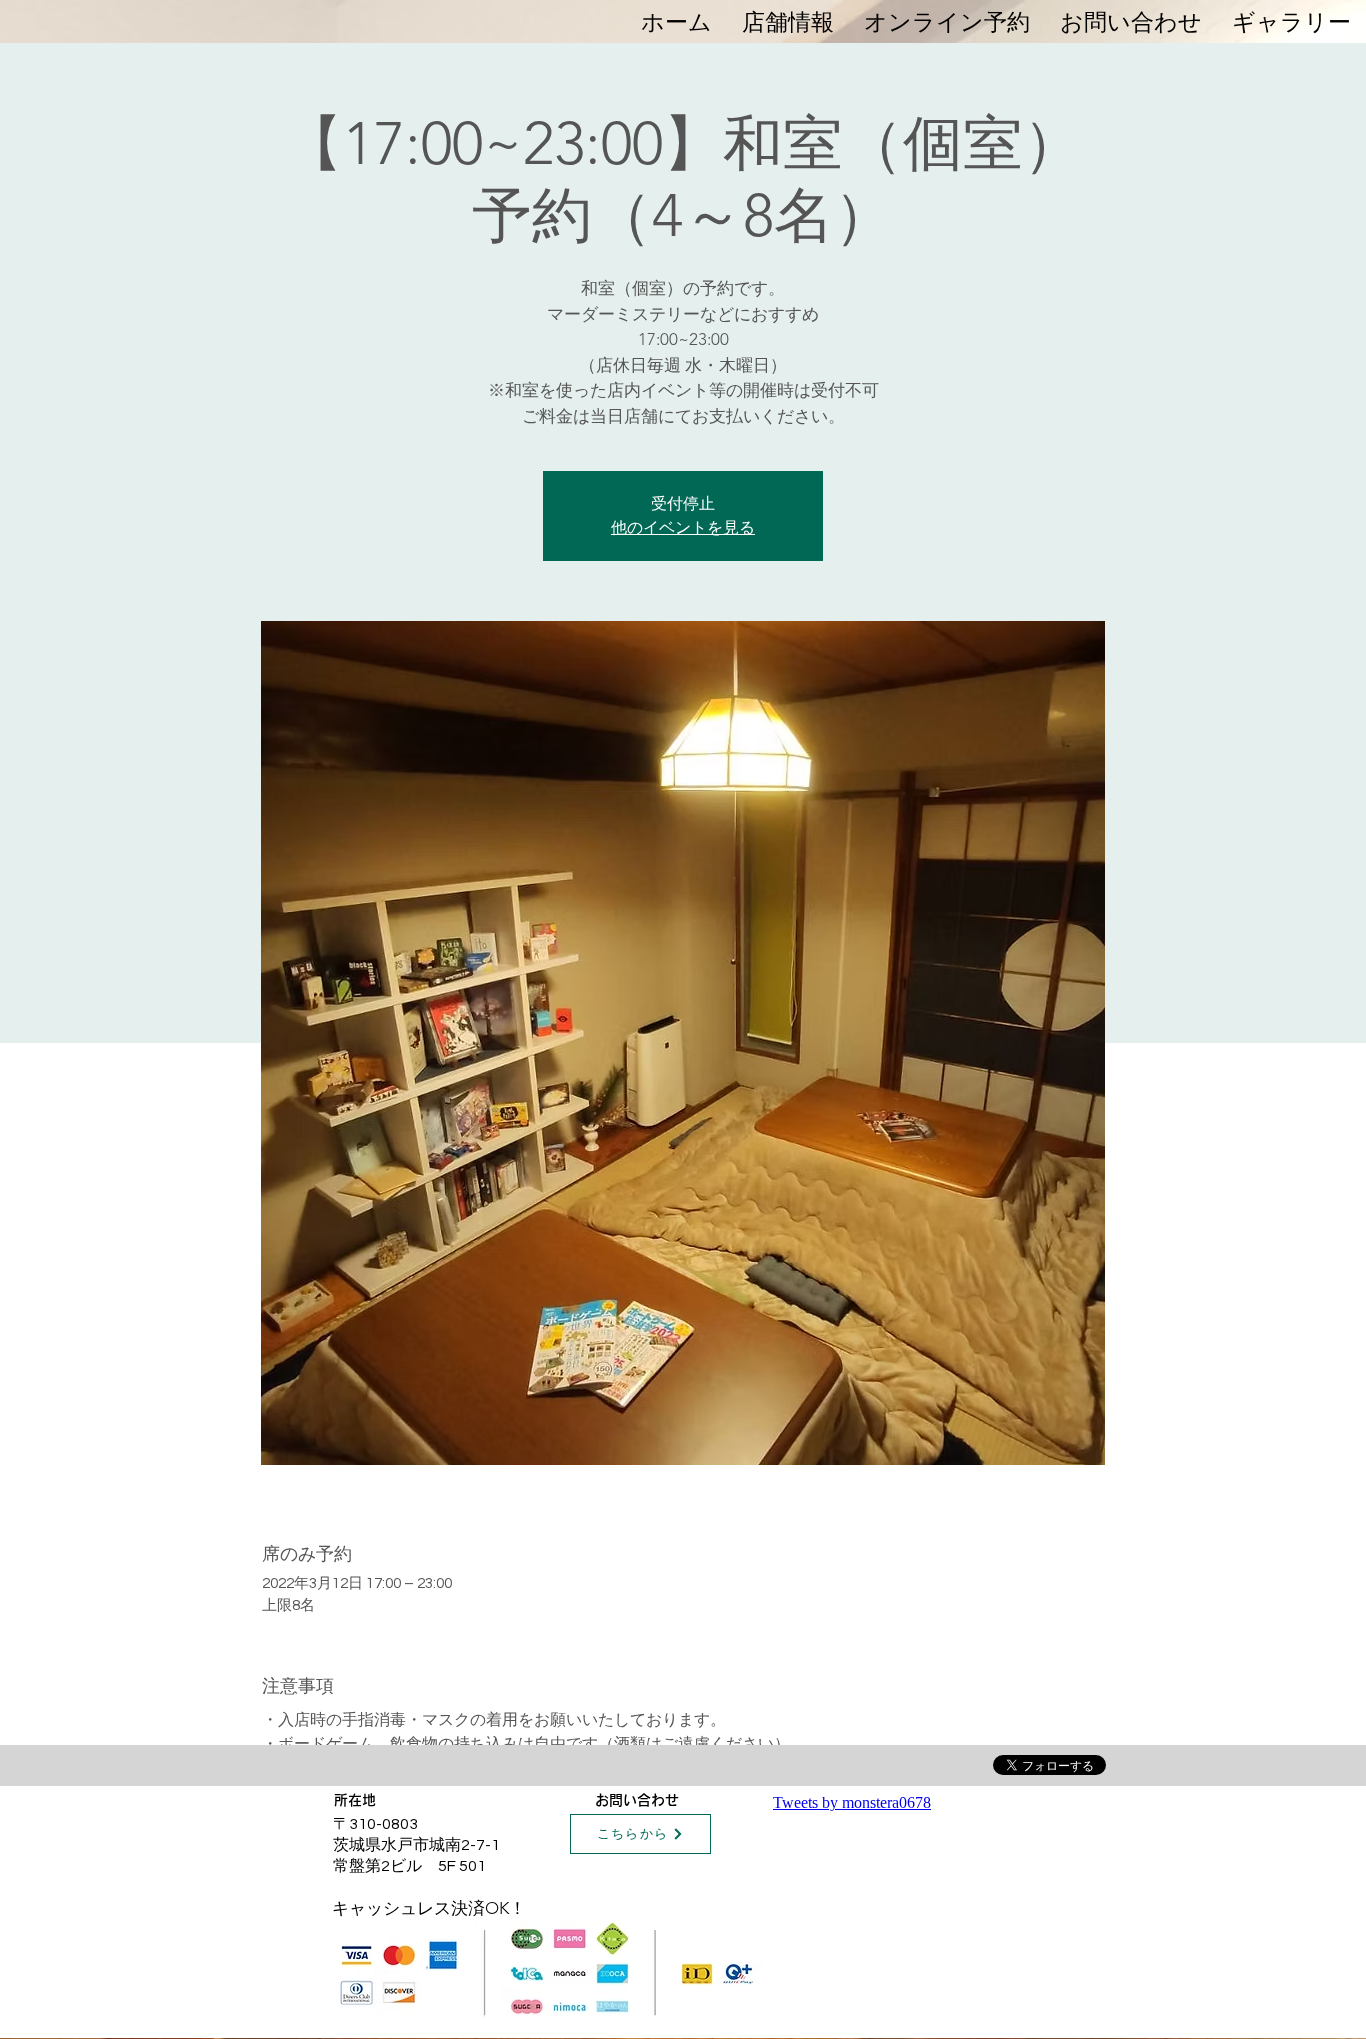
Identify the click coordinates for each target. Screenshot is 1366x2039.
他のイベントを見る (683, 527)
